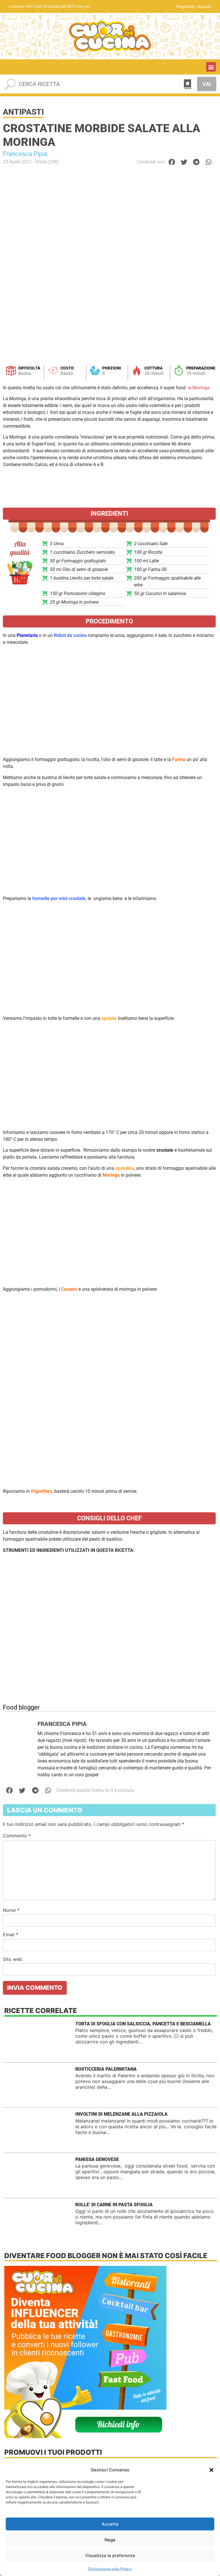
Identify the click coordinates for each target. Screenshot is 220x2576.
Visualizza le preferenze (110, 2556)
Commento (17, 1836)
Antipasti (23, 112)
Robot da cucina (70, 635)
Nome (11, 1910)
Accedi (204, 6)
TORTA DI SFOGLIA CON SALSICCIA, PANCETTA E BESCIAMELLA (143, 2024)
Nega (110, 2540)
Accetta (110, 2524)
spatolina (125, 1168)
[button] (211, 2470)
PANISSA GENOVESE (97, 2159)
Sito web (12, 1959)
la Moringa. (199, 388)
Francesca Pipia (25, 154)
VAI (207, 84)
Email (11, 1935)
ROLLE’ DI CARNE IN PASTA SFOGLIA (114, 2205)
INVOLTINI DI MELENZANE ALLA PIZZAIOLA (121, 2114)
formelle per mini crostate (59, 898)
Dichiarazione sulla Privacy (110, 2569)
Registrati (185, 6)
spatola (109, 1018)
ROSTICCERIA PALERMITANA (106, 2069)
